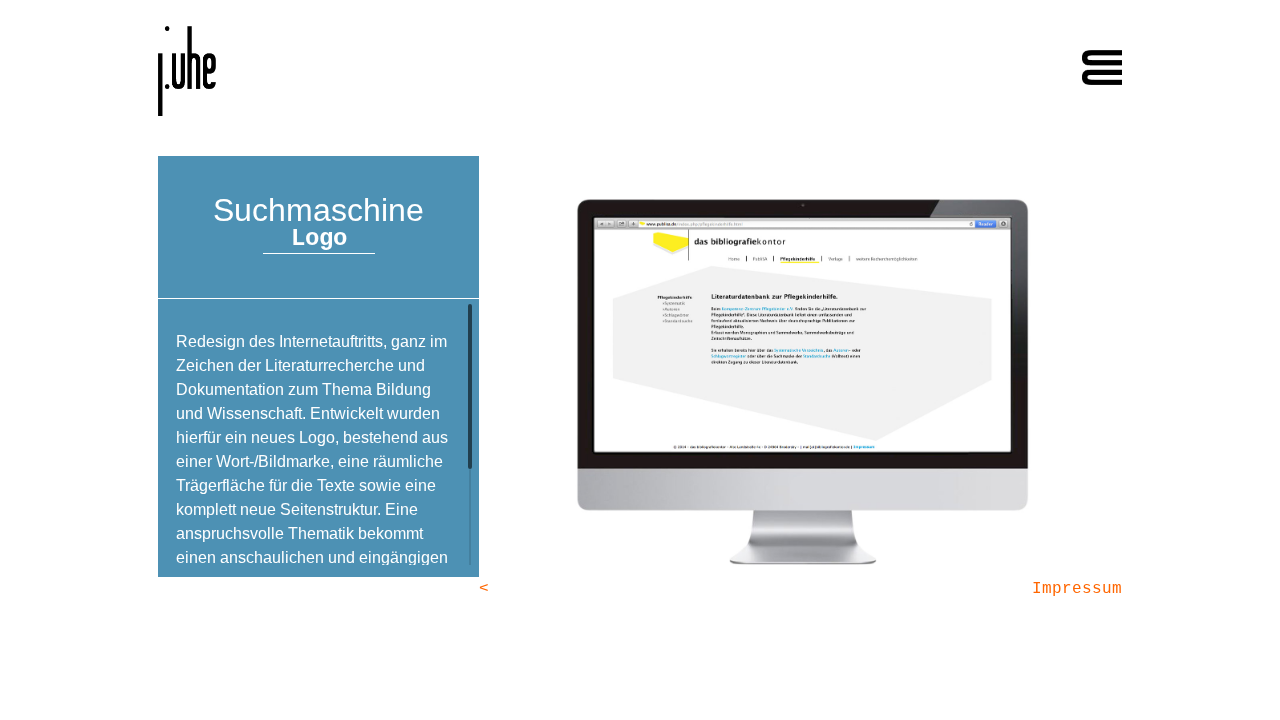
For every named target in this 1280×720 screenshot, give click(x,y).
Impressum (1077, 589)
